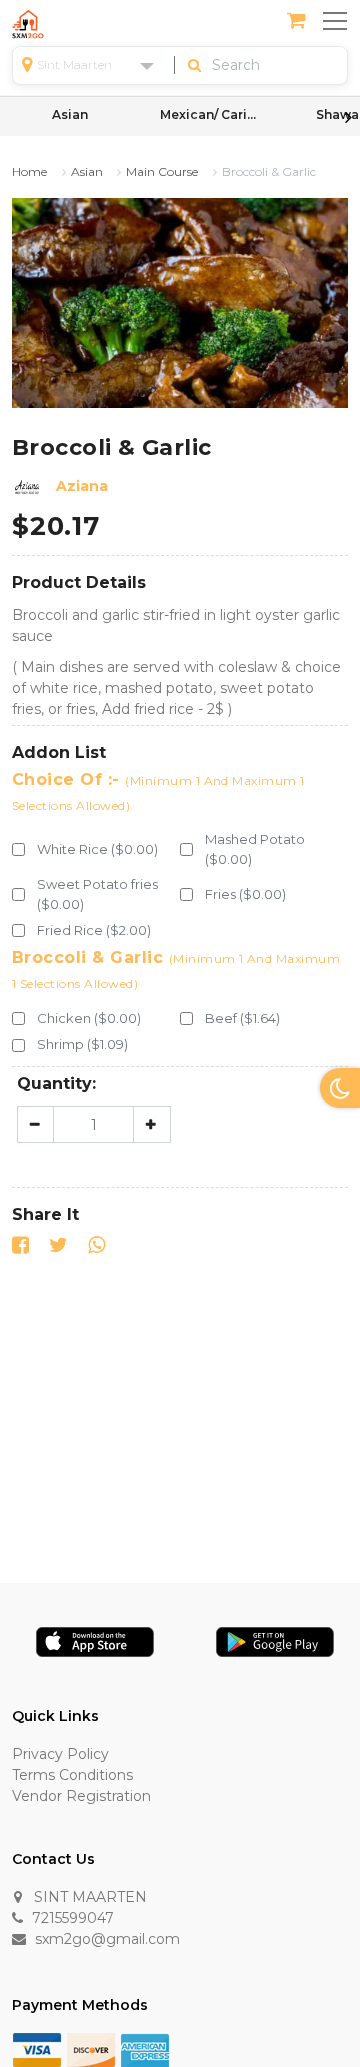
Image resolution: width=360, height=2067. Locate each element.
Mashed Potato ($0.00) (255, 849)
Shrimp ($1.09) (82, 1044)
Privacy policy (60, 1754)
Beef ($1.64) (242, 1018)
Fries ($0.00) (245, 894)
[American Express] (145, 2049)
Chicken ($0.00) (89, 1018)
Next (348, 117)
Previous (12, 117)
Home (29, 172)
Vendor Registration (81, 1796)
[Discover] (91, 2049)
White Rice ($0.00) (97, 849)
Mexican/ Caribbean (210, 114)
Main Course (162, 172)
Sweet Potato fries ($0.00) (97, 894)
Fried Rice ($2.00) (94, 930)
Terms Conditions (72, 1775)
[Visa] (37, 2049)
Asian (70, 114)
